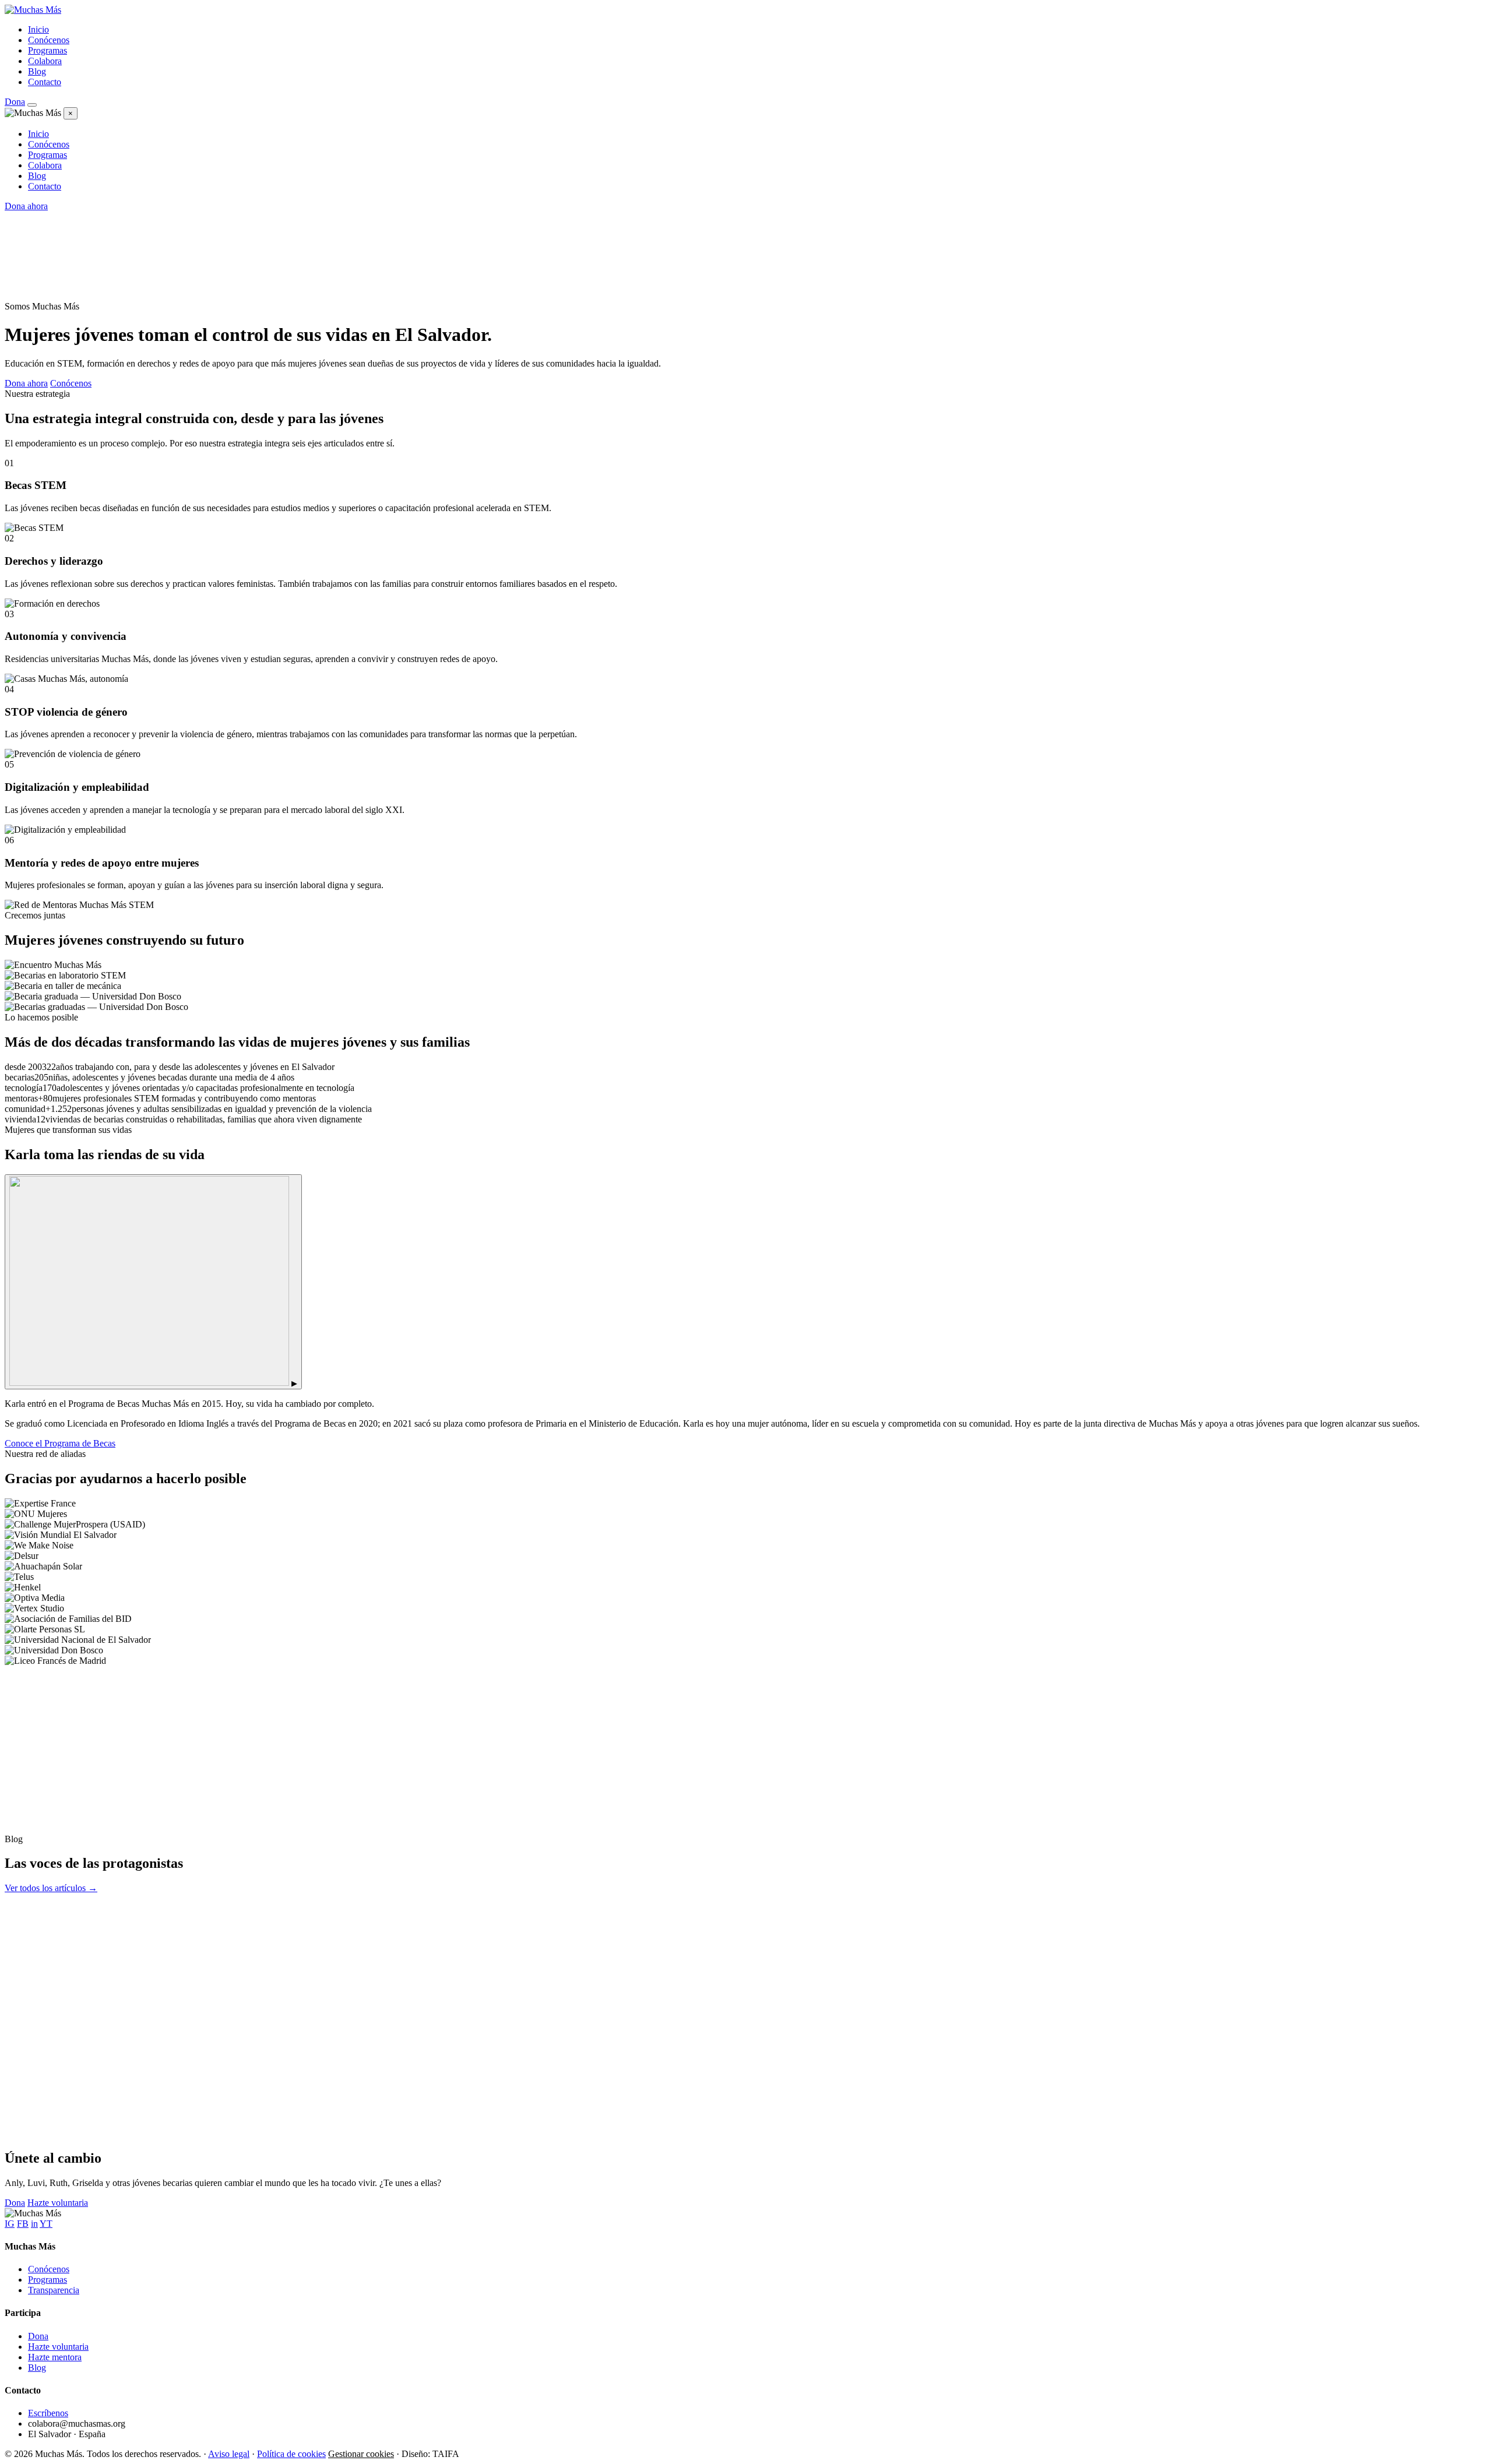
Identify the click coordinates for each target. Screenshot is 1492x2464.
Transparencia (54, 2290)
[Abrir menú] (32, 105)
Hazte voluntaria (58, 2203)
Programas (47, 50)
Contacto (45, 82)
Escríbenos (48, 2413)
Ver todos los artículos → (51, 1888)
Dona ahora (26, 206)
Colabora (45, 61)
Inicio (38, 29)
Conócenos (49, 40)
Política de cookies (291, 2454)
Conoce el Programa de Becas (60, 1443)
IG (10, 2224)
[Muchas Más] (33, 10)
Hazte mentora (55, 2357)
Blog (37, 71)
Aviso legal (229, 2454)
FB (23, 2224)
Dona (15, 102)
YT (46, 2224)
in (34, 2224)
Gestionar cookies (361, 2454)
